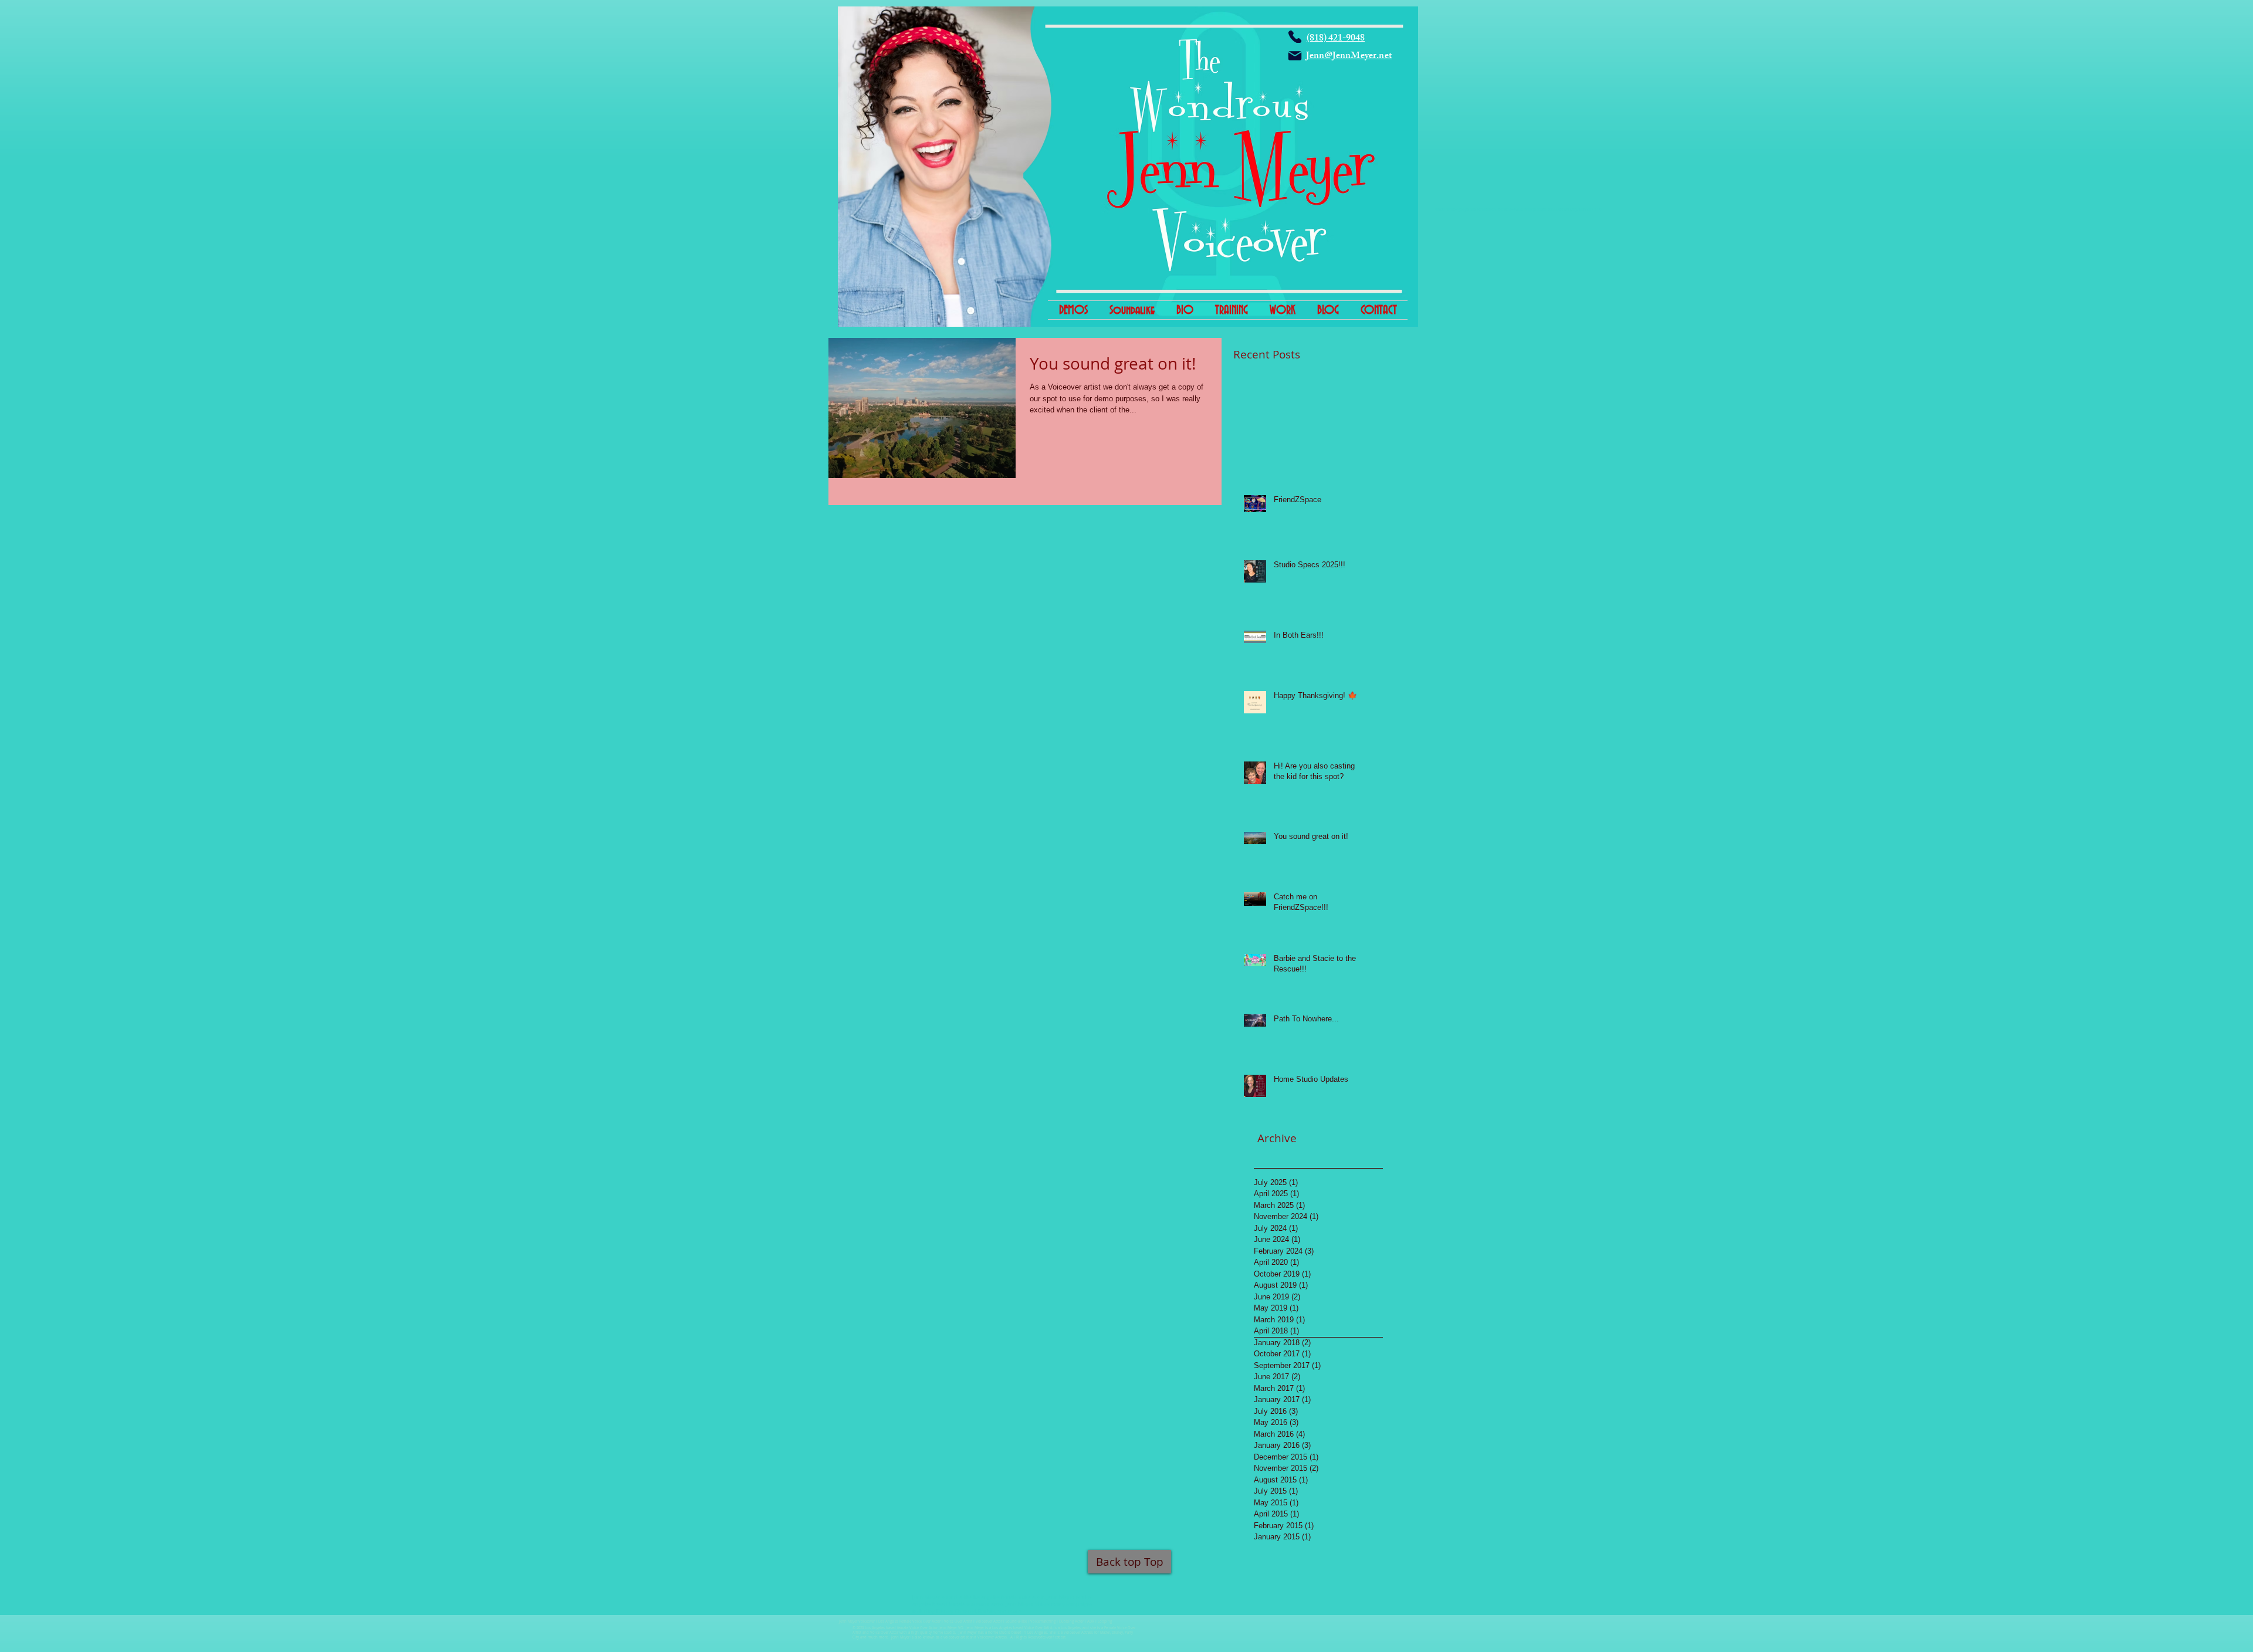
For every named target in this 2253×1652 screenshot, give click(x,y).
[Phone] (1295, 37)
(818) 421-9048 (1336, 39)
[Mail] (1295, 56)
